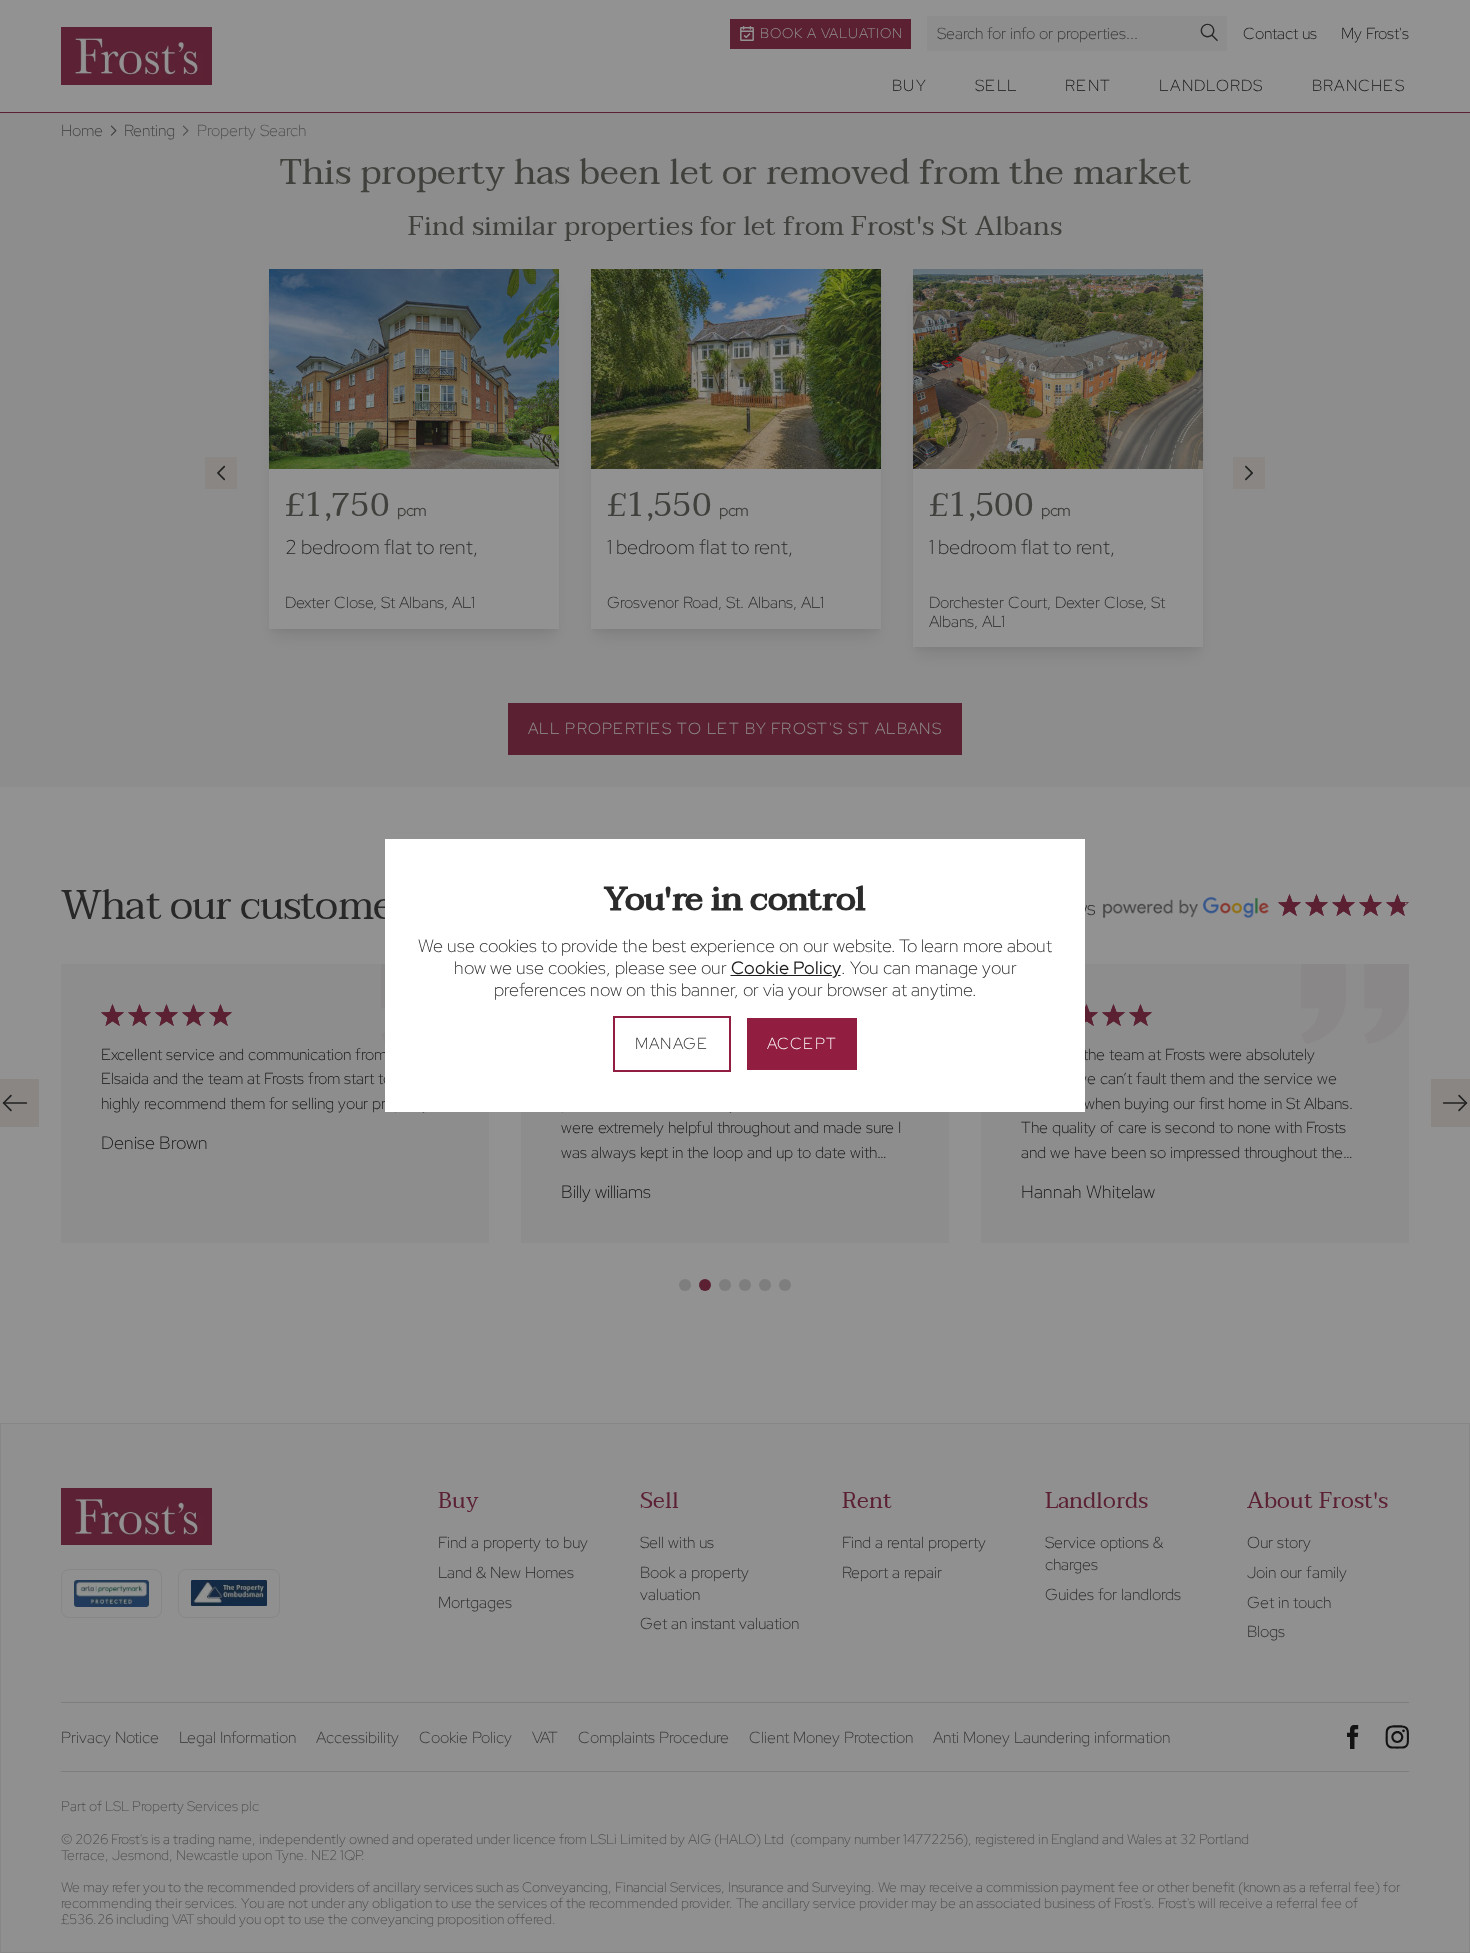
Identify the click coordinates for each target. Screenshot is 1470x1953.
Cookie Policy (786, 967)
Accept (802, 1043)
